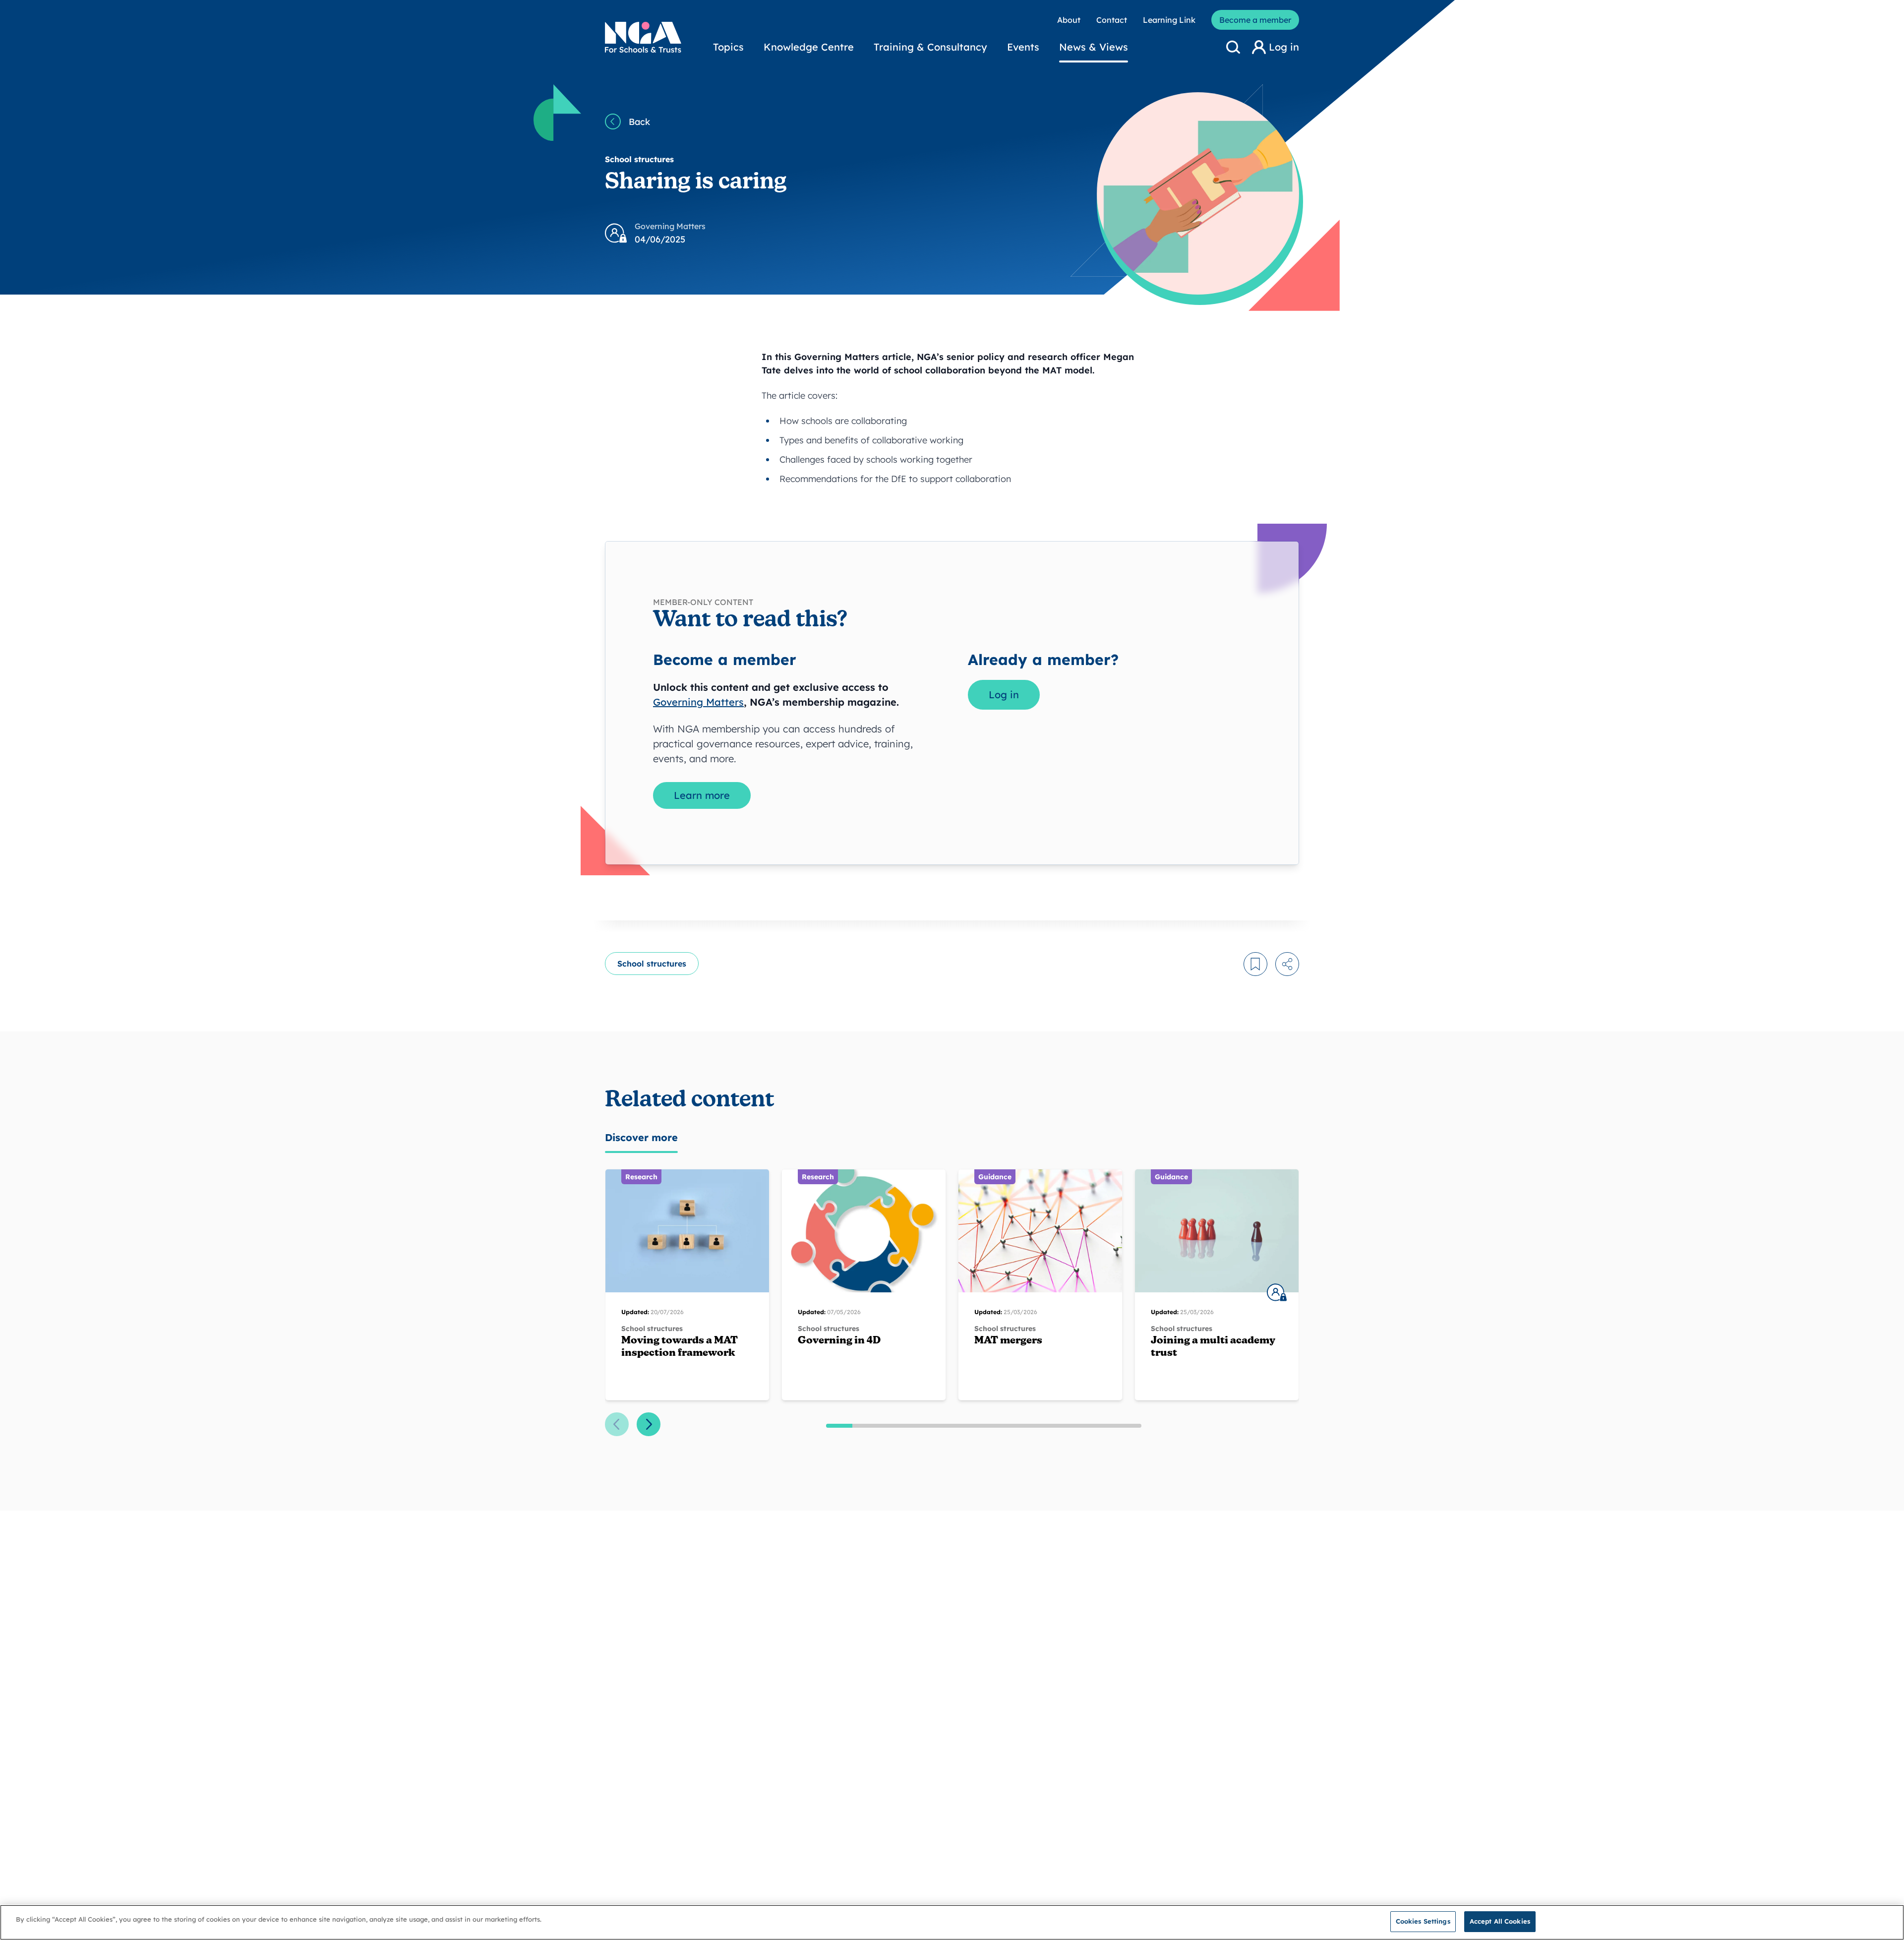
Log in (1004, 695)
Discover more (641, 1137)
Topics (728, 47)
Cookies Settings (1423, 1921)
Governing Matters (698, 702)
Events (1023, 47)
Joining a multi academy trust (1213, 1347)
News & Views (1094, 47)
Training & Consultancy (930, 47)
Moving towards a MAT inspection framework (680, 1347)
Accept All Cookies (1500, 1921)
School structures (652, 964)
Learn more (702, 795)
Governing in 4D (839, 1341)
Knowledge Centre (809, 47)
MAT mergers (1008, 1341)
